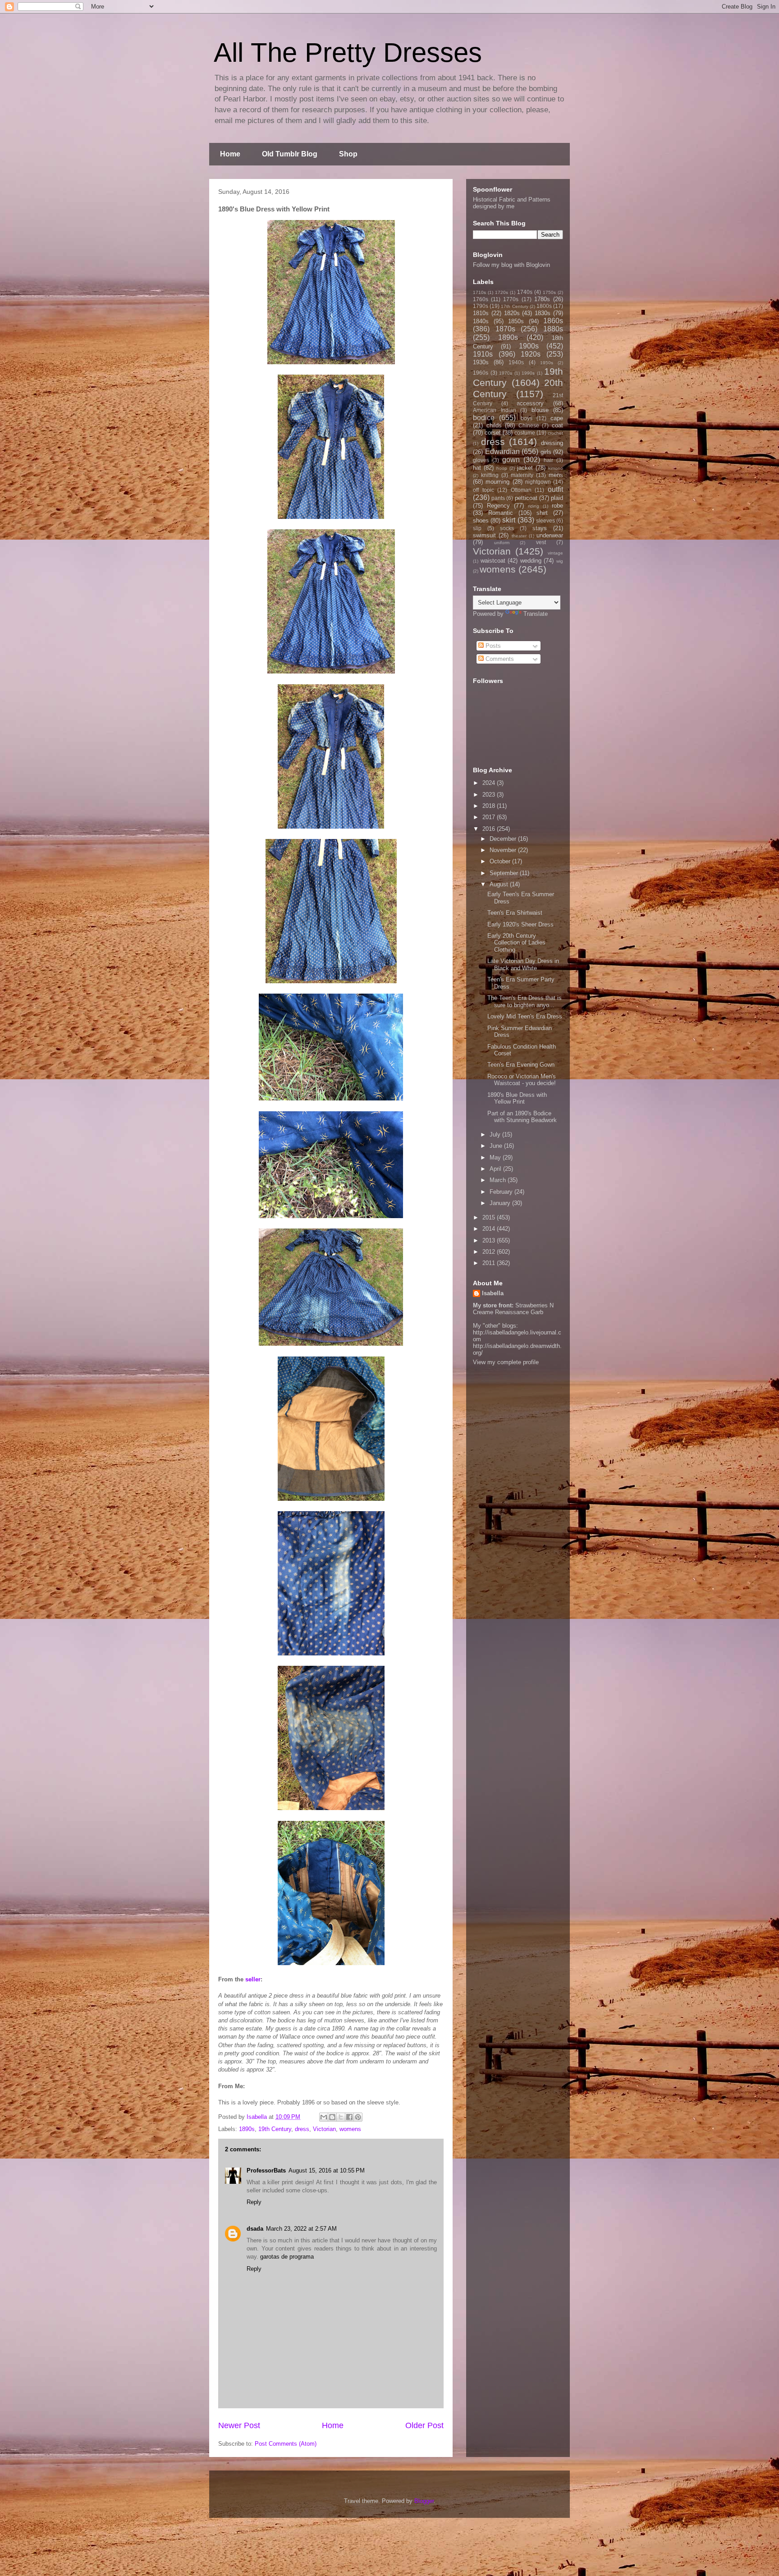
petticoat (526, 498)
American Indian (495, 410)
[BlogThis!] (332, 2117)
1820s (512, 313)
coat (557, 425)
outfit (555, 489)
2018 (490, 806)
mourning (497, 482)
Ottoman (521, 490)
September (505, 873)
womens (350, 2129)
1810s (481, 313)
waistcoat (493, 561)
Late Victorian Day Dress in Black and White (523, 965)
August (500, 884)
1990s (528, 373)
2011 (490, 1263)
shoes (481, 520)
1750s (549, 292)
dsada (255, 2229)
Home (230, 154)
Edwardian (502, 451)
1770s (511, 299)
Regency (498, 506)
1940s (516, 362)
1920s (531, 354)
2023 (490, 795)
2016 (490, 829)
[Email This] (324, 2117)
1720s (502, 292)
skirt (509, 520)
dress (302, 2129)
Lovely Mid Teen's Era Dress (525, 1016)
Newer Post (239, 2425)
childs (494, 425)
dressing (552, 443)
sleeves (545, 520)
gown (511, 460)
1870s (505, 329)
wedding (531, 561)
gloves (481, 460)
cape (557, 418)
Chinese (529, 425)
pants (498, 498)
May (496, 1157)
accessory (530, 403)
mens (556, 475)
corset (493, 433)
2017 (490, 817)
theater (519, 536)
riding (534, 506)
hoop (502, 468)
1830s (543, 313)
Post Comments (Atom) (286, 2444)
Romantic (501, 513)
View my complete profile (506, 1362)
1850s (516, 321)
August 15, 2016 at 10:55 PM (327, 2170)
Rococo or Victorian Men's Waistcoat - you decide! (522, 1080)
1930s (481, 362)
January (501, 1203)
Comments (499, 659)
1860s (553, 321)
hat (477, 468)
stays (540, 528)
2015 (490, 1217)
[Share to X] (341, 2117)
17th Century (514, 306)
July (496, 1134)
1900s (529, 346)
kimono (556, 468)
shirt (542, 513)
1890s (247, 2129)
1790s (481, 306)
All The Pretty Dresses (348, 53)
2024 (490, 783)
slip (477, 528)
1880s (553, 329)
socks (507, 528)
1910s (483, 354)
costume (525, 433)
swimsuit (484, 535)
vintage (555, 553)
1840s (481, 321)
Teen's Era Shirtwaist (515, 913)
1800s (544, 306)
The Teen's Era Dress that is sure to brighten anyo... (525, 1002)
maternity (522, 475)
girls (546, 452)
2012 (490, 1252)
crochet (555, 433)
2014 (490, 1229)
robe (557, 506)
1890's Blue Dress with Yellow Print (517, 1098)
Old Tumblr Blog (290, 154)
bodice (484, 418)
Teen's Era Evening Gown (521, 1065)
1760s (481, 299)
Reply (254, 2202)
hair (548, 460)
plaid (557, 498)
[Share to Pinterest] (358, 2117)
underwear (550, 535)
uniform (502, 543)
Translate (536, 614)
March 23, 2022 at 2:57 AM (301, 2229)
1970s (506, 373)
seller (253, 1979)
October (501, 861)
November (504, 850)
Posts (492, 646)
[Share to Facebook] (349, 2117)
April (496, 1169)
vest (541, 542)
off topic (483, 490)
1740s (525, 292)
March (499, 1180)
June (497, 1146)
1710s (479, 292)
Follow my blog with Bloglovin (511, 265)
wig (560, 561)
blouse (540, 410)
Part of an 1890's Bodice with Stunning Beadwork (522, 1117)
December (504, 839)
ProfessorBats (266, 2170)
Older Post (424, 2425)
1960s (481, 373)
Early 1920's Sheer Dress (520, 924)
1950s (547, 363)
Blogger (424, 2501)
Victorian (324, 2129)
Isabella (493, 1293)
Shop (348, 154)
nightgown (538, 482)
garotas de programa (287, 2257)
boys (527, 418)
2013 (490, 1240)
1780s (542, 299)
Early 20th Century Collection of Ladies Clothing (516, 943)
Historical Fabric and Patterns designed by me (512, 203)
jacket (525, 468)
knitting (490, 475)
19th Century (275, 2129)
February (502, 1192)
